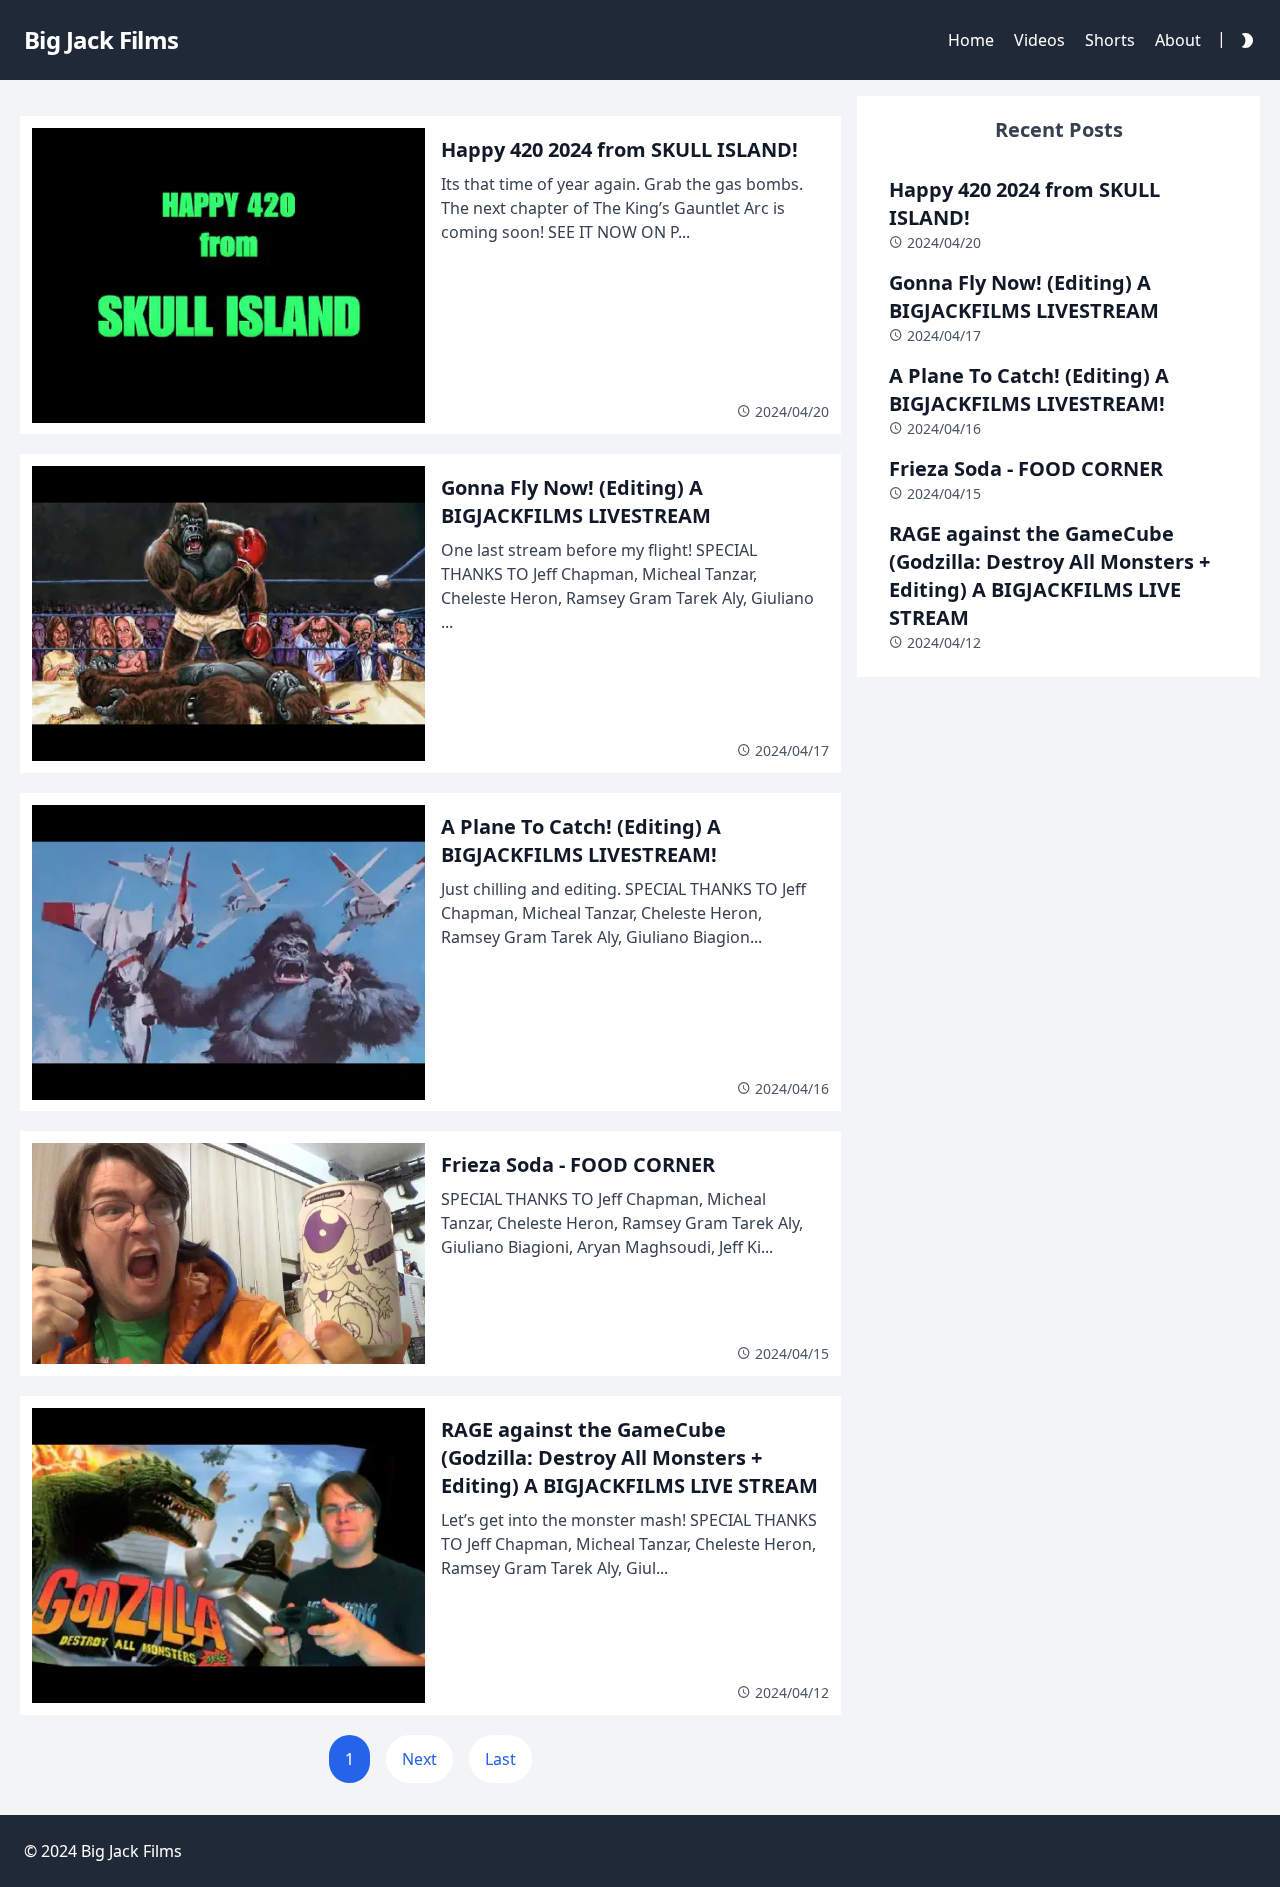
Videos (1039, 40)
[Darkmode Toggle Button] (1243, 39)
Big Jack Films (131, 1851)
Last (500, 1759)
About (1178, 40)
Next (419, 1759)
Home (971, 40)
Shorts (1110, 40)
